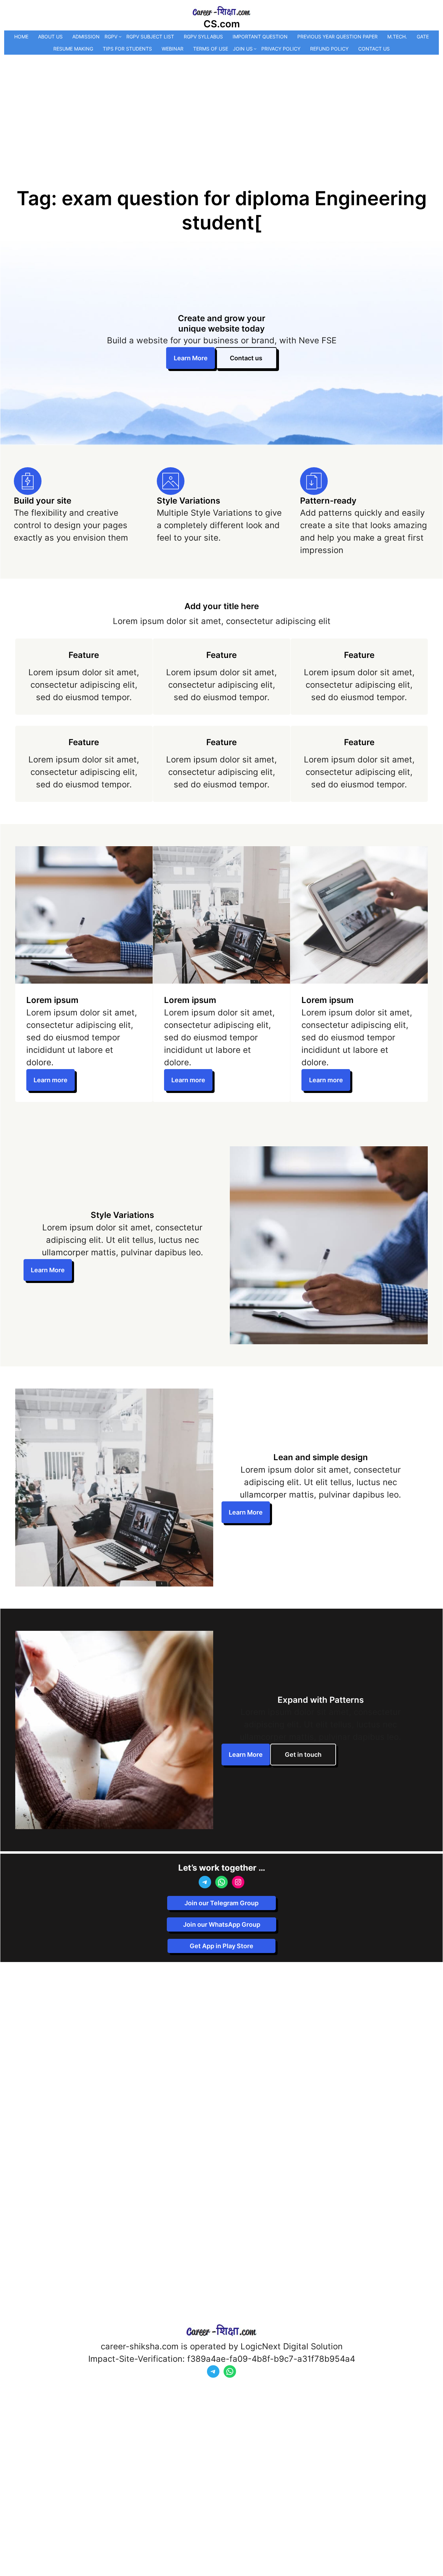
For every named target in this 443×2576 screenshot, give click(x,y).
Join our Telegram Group (221, 1903)
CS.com (222, 24)
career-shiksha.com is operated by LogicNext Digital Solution (222, 2346)
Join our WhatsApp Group (222, 1924)
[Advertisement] (221, 107)
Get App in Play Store (221, 1946)
